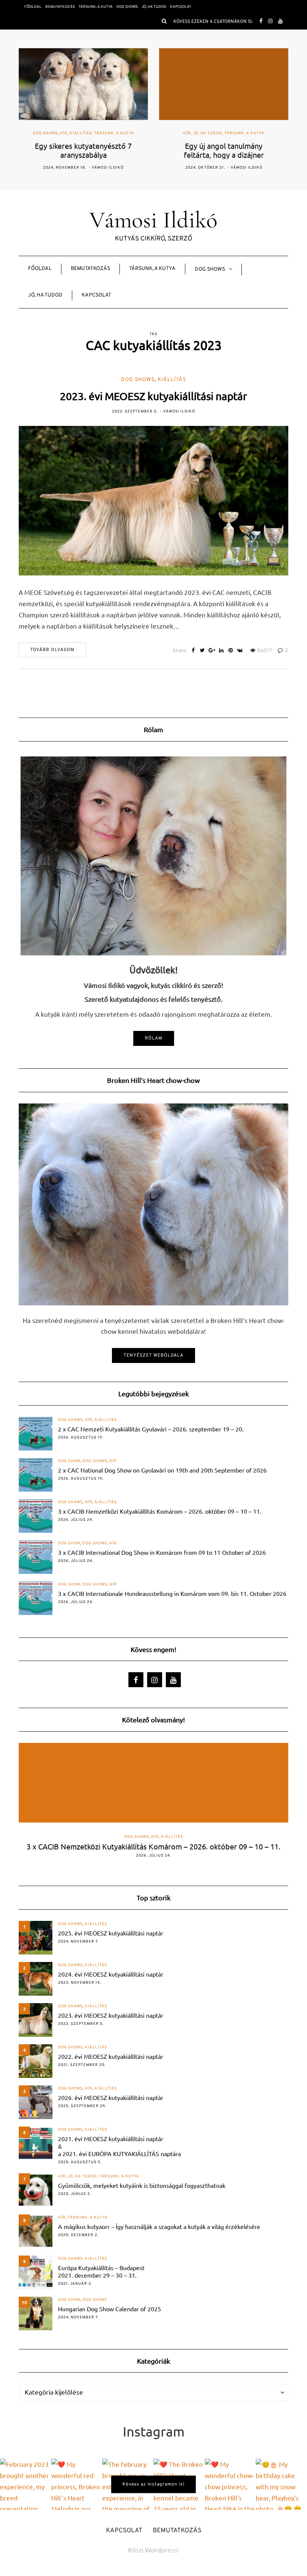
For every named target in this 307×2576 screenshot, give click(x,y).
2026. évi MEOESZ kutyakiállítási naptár (111, 2097)
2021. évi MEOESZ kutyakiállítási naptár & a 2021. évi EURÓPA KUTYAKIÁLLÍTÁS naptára (119, 2146)
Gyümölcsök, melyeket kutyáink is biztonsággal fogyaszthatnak (142, 2185)
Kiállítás (172, 380)
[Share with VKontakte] (240, 651)
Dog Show (69, 1461)
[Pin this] (230, 651)
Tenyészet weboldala (153, 1355)
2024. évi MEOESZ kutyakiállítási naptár (111, 1974)
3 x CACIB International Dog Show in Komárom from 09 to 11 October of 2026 (162, 1552)
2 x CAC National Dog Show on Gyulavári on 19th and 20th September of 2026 (162, 1470)
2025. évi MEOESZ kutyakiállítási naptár (111, 1933)
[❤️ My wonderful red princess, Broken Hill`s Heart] (77, 2484)
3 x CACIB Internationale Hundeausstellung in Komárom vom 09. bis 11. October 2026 (172, 1593)
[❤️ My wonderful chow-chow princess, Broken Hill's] (230, 2484)
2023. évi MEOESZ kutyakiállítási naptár (153, 396)
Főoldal (33, 7)
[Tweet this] (202, 651)
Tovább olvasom (52, 650)
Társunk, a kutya (96, 7)
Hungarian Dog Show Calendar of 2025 (110, 2309)
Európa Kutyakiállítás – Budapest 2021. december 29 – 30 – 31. (101, 2271)
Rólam (154, 1038)
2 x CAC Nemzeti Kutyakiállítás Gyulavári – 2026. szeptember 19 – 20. (151, 1429)
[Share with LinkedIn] (221, 651)
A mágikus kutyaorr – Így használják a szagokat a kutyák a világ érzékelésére (159, 2226)
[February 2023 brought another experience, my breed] (26, 2484)
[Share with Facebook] (193, 651)
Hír (46, 133)
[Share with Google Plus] (212, 651)
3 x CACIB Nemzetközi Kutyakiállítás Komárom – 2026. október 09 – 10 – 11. (160, 1511)
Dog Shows (127, 7)
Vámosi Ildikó (106, 168)
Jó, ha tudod (154, 7)
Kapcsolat (181, 7)
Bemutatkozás (60, 7)
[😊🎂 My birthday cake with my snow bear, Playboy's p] (281, 2484)
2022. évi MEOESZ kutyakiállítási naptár (111, 2056)
